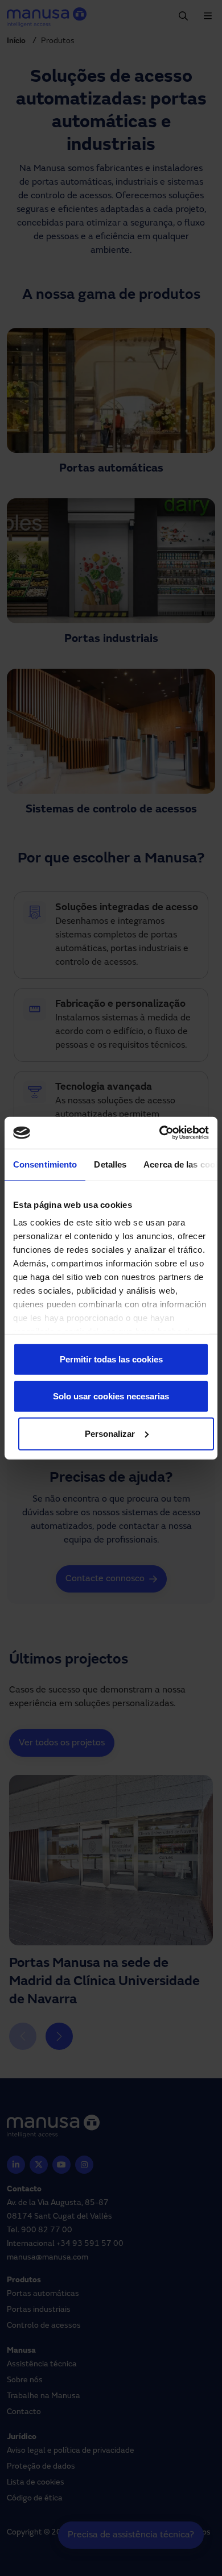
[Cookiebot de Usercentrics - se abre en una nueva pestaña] (160, 1133)
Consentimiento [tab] (45, 1164)
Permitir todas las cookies (111, 1359)
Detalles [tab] (110, 1164)
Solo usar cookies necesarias (111, 1396)
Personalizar (110, 1433)
